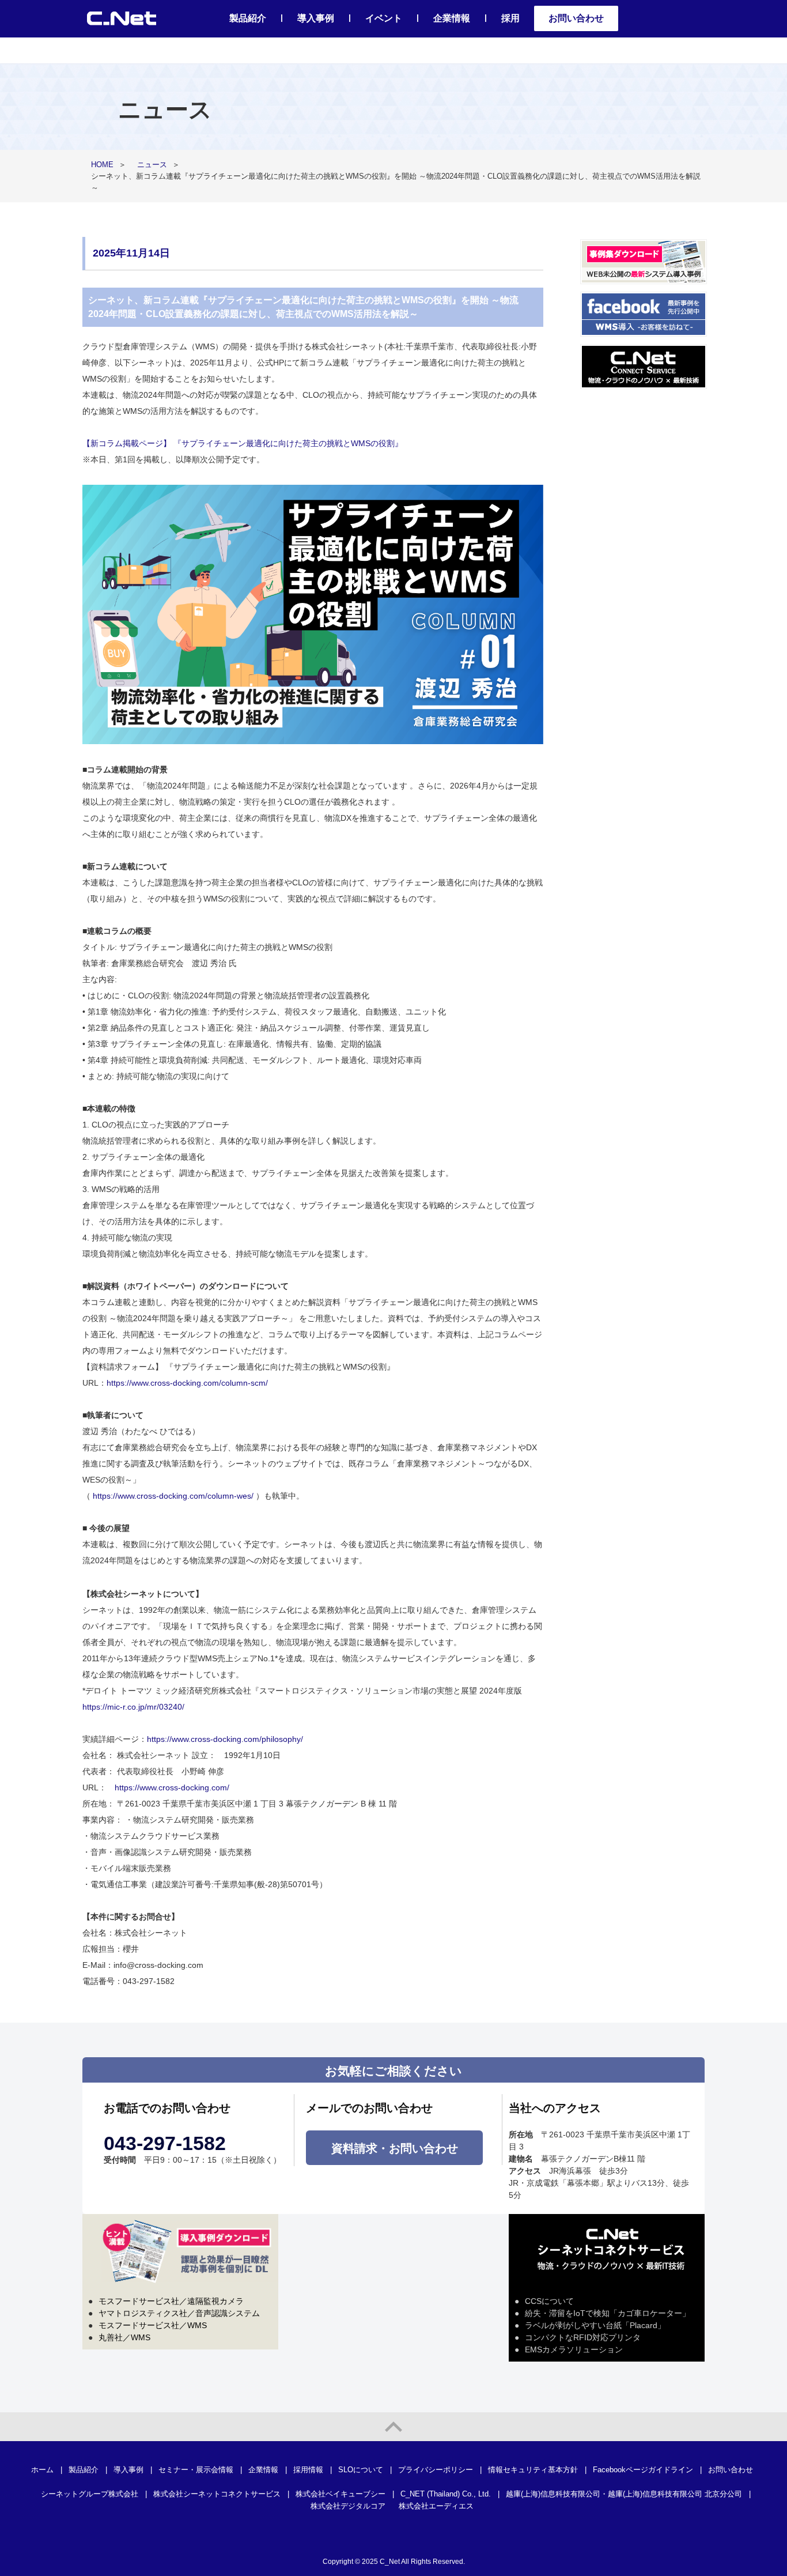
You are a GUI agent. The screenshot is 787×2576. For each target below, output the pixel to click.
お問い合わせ (576, 18)
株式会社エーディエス (436, 2506)
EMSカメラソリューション (574, 2349)
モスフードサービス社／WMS (153, 2325)
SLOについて (361, 2470)
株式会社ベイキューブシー (340, 2494)
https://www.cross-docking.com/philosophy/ (225, 1739)
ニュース (152, 165)
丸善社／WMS (124, 2337)
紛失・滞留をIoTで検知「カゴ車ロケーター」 (608, 2313)
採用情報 (308, 2470)
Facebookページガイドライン (643, 2470)
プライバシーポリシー (436, 2470)
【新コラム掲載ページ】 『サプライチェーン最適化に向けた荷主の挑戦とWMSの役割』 (243, 443)
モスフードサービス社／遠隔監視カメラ (171, 2301)
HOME (102, 165)
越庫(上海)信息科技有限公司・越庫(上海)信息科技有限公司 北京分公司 (624, 2494)
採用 (510, 18)
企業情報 (452, 18)
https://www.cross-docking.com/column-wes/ (173, 1496)
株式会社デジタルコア (348, 2506)
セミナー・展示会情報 (196, 2470)
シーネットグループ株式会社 (90, 2494)
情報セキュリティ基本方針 (533, 2470)
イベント (384, 18)
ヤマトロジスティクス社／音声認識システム (179, 2313)
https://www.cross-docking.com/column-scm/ (187, 1383)
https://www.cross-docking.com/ (172, 1787)
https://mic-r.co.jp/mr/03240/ (133, 1707)
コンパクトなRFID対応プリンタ (583, 2337)
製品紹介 (248, 18)
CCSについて (549, 2301)
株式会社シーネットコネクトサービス (217, 2494)
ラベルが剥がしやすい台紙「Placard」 (595, 2325)
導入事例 (316, 18)
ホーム (42, 2470)
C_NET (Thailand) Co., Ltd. (446, 2494)
